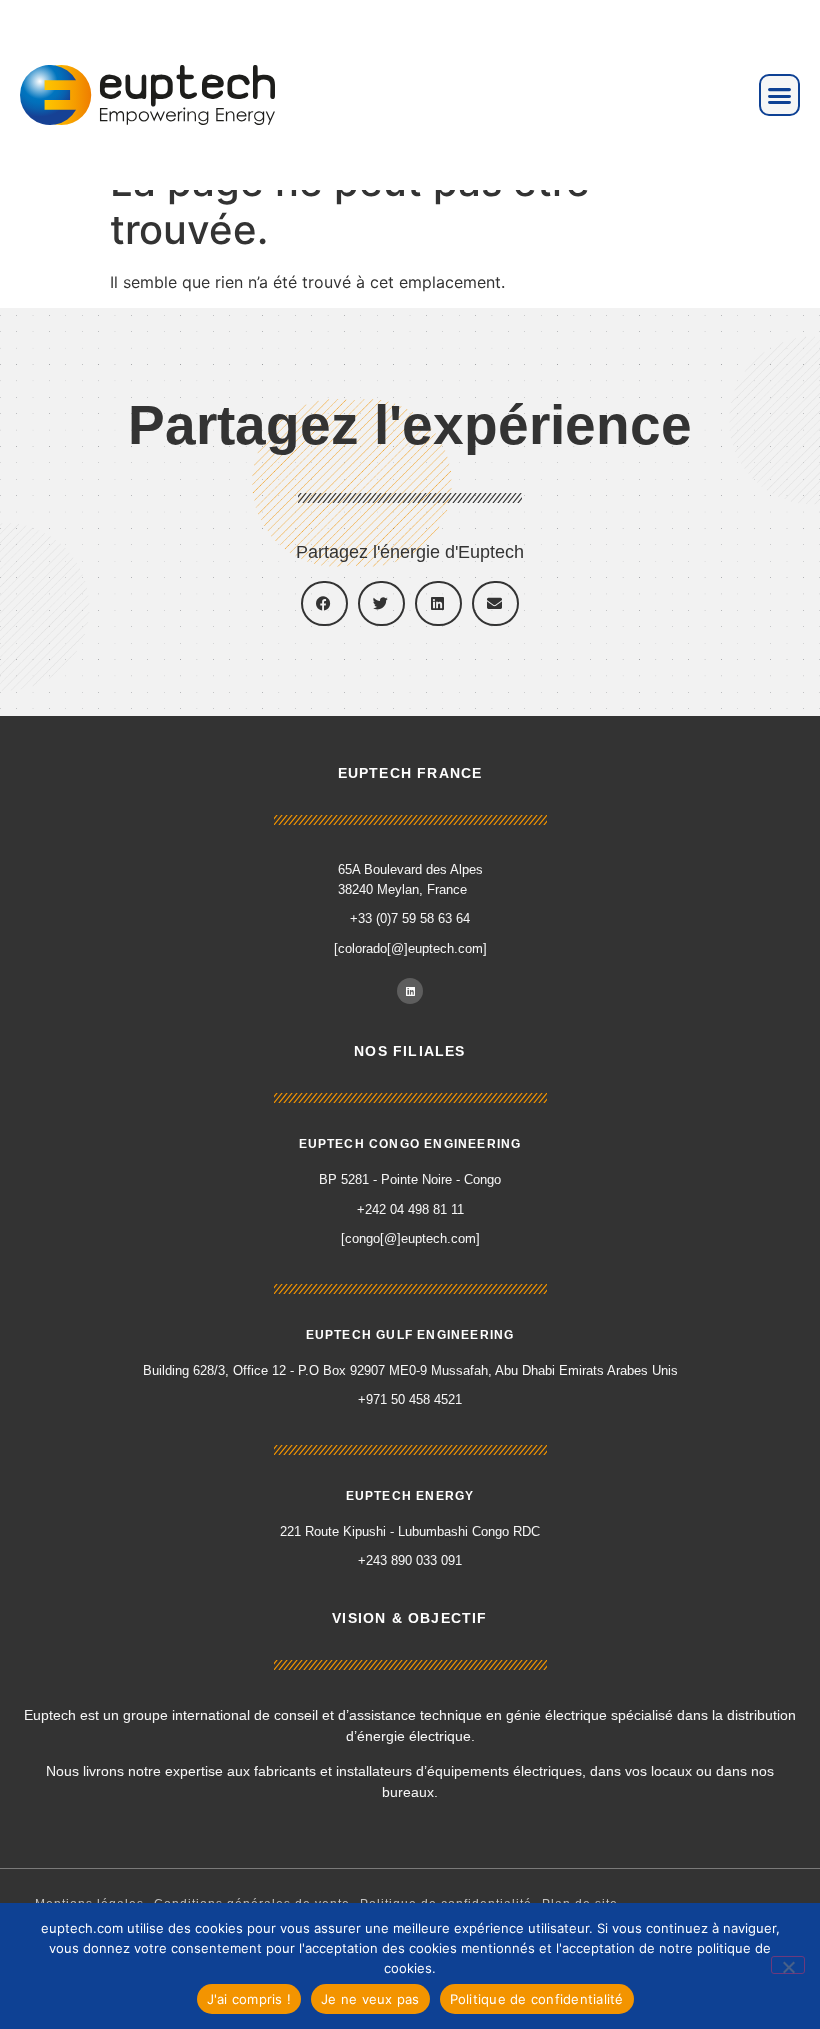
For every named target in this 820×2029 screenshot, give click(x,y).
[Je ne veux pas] (788, 1965)
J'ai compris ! (249, 1999)
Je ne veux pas (370, 1999)
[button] (780, 95)
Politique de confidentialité (537, 1999)
